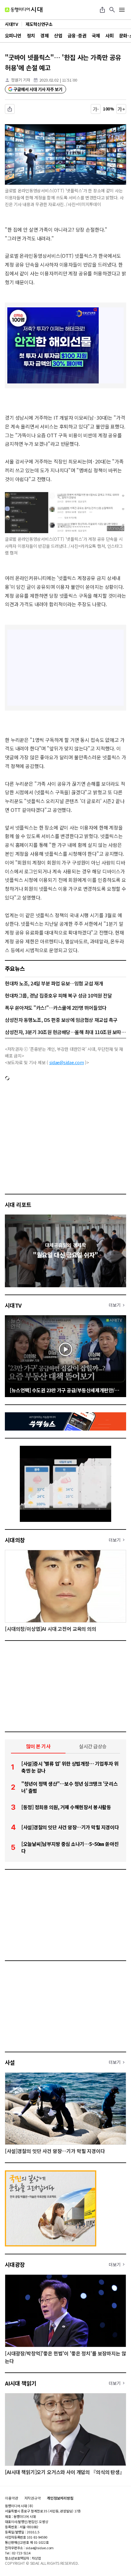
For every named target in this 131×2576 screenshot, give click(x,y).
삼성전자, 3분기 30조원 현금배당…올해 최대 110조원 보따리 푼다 (65, 1032)
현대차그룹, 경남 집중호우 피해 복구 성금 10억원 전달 (58, 995)
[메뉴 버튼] (122, 10)
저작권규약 (33, 2498)
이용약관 (12, 2498)
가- (96, 109)
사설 (10, 2062)
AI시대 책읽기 (21, 2383)
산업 (58, 35)
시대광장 (15, 2264)
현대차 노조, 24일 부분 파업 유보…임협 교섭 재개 (54, 983)
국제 (96, 35)
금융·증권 (77, 35)
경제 (44, 35)
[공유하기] (102, 10)
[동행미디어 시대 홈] (24, 10)
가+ (121, 109)
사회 (110, 35)
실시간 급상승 (93, 1746)
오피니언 (13, 35)
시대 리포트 (18, 1204)
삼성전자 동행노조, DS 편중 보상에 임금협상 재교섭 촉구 (61, 1020)
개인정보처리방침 (60, 2498)
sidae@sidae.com (67, 1062)
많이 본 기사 (38, 1746)
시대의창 (15, 1540)
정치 (31, 35)
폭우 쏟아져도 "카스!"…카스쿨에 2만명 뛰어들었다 (56, 1008)
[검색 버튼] (112, 10)
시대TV (13, 1305)
